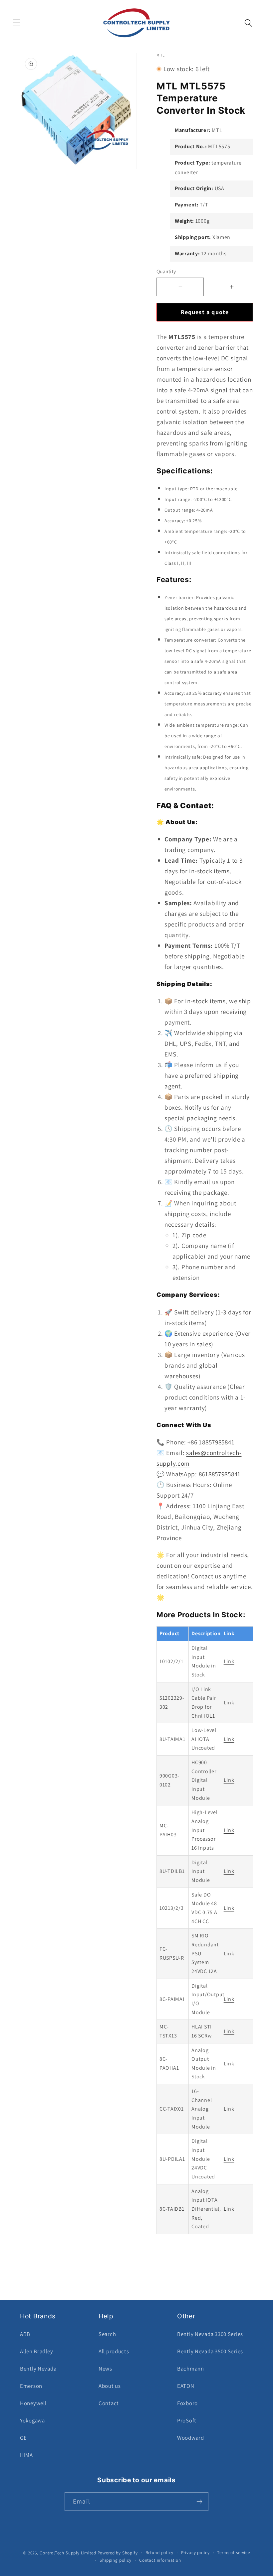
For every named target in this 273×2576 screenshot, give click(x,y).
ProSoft (187, 2420)
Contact (109, 2403)
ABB (25, 2334)
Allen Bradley (36, 2351)
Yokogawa (32, 2420)
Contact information (160, 2560)
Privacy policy (195, 2553)
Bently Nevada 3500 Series (210, 2351)
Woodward (191, 2438)
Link (229, 1661)
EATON (186, 2386)
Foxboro (187, 2403)
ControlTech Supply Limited (68, 2553)
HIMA (26, 2455)
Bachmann (191, 2369)
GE (23, 2438)
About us (110, 2386)
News (105, 2369)
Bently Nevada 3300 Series (210, 2334)
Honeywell (33, 2403)
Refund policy (159, 2553)
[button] (17, 23)
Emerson (31, 2386)
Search (107, 2334)
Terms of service (233, 2553)
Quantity (166, 271)
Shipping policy (116, 2560)
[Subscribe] (199, 2502)
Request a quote (205, 312)
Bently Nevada (38, 2369)
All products (114, 2351)
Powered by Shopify (118, 2553)
